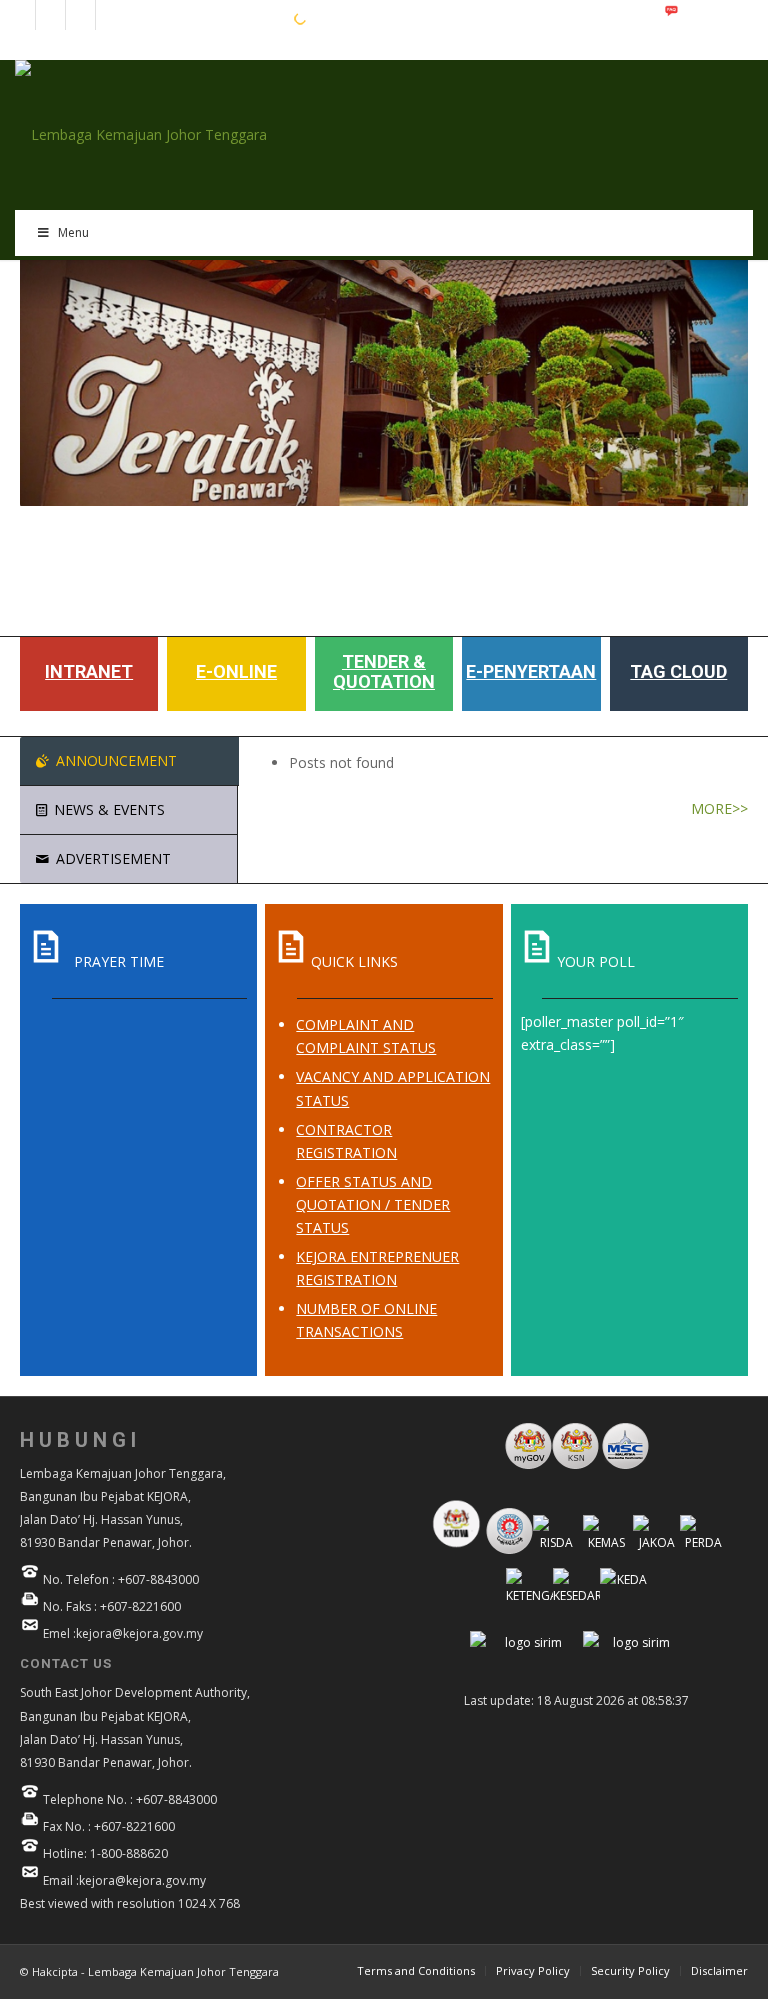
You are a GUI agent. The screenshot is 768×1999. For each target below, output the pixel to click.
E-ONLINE (236, 671)
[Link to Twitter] (111, 15)
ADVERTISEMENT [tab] (113, 858)
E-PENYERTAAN (531, 671)
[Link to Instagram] (50, 15)
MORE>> (719, 808)
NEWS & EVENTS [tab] (109, 809)
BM (245, 18)
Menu (73, 232)
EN (214, 18)
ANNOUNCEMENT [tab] (116, 760)
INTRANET (89, 671)
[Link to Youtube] (80, 15)
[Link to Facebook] (20, 15)
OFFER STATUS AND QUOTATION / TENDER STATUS (373, 1204)
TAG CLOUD (678, 671)
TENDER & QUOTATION (384, 671)
